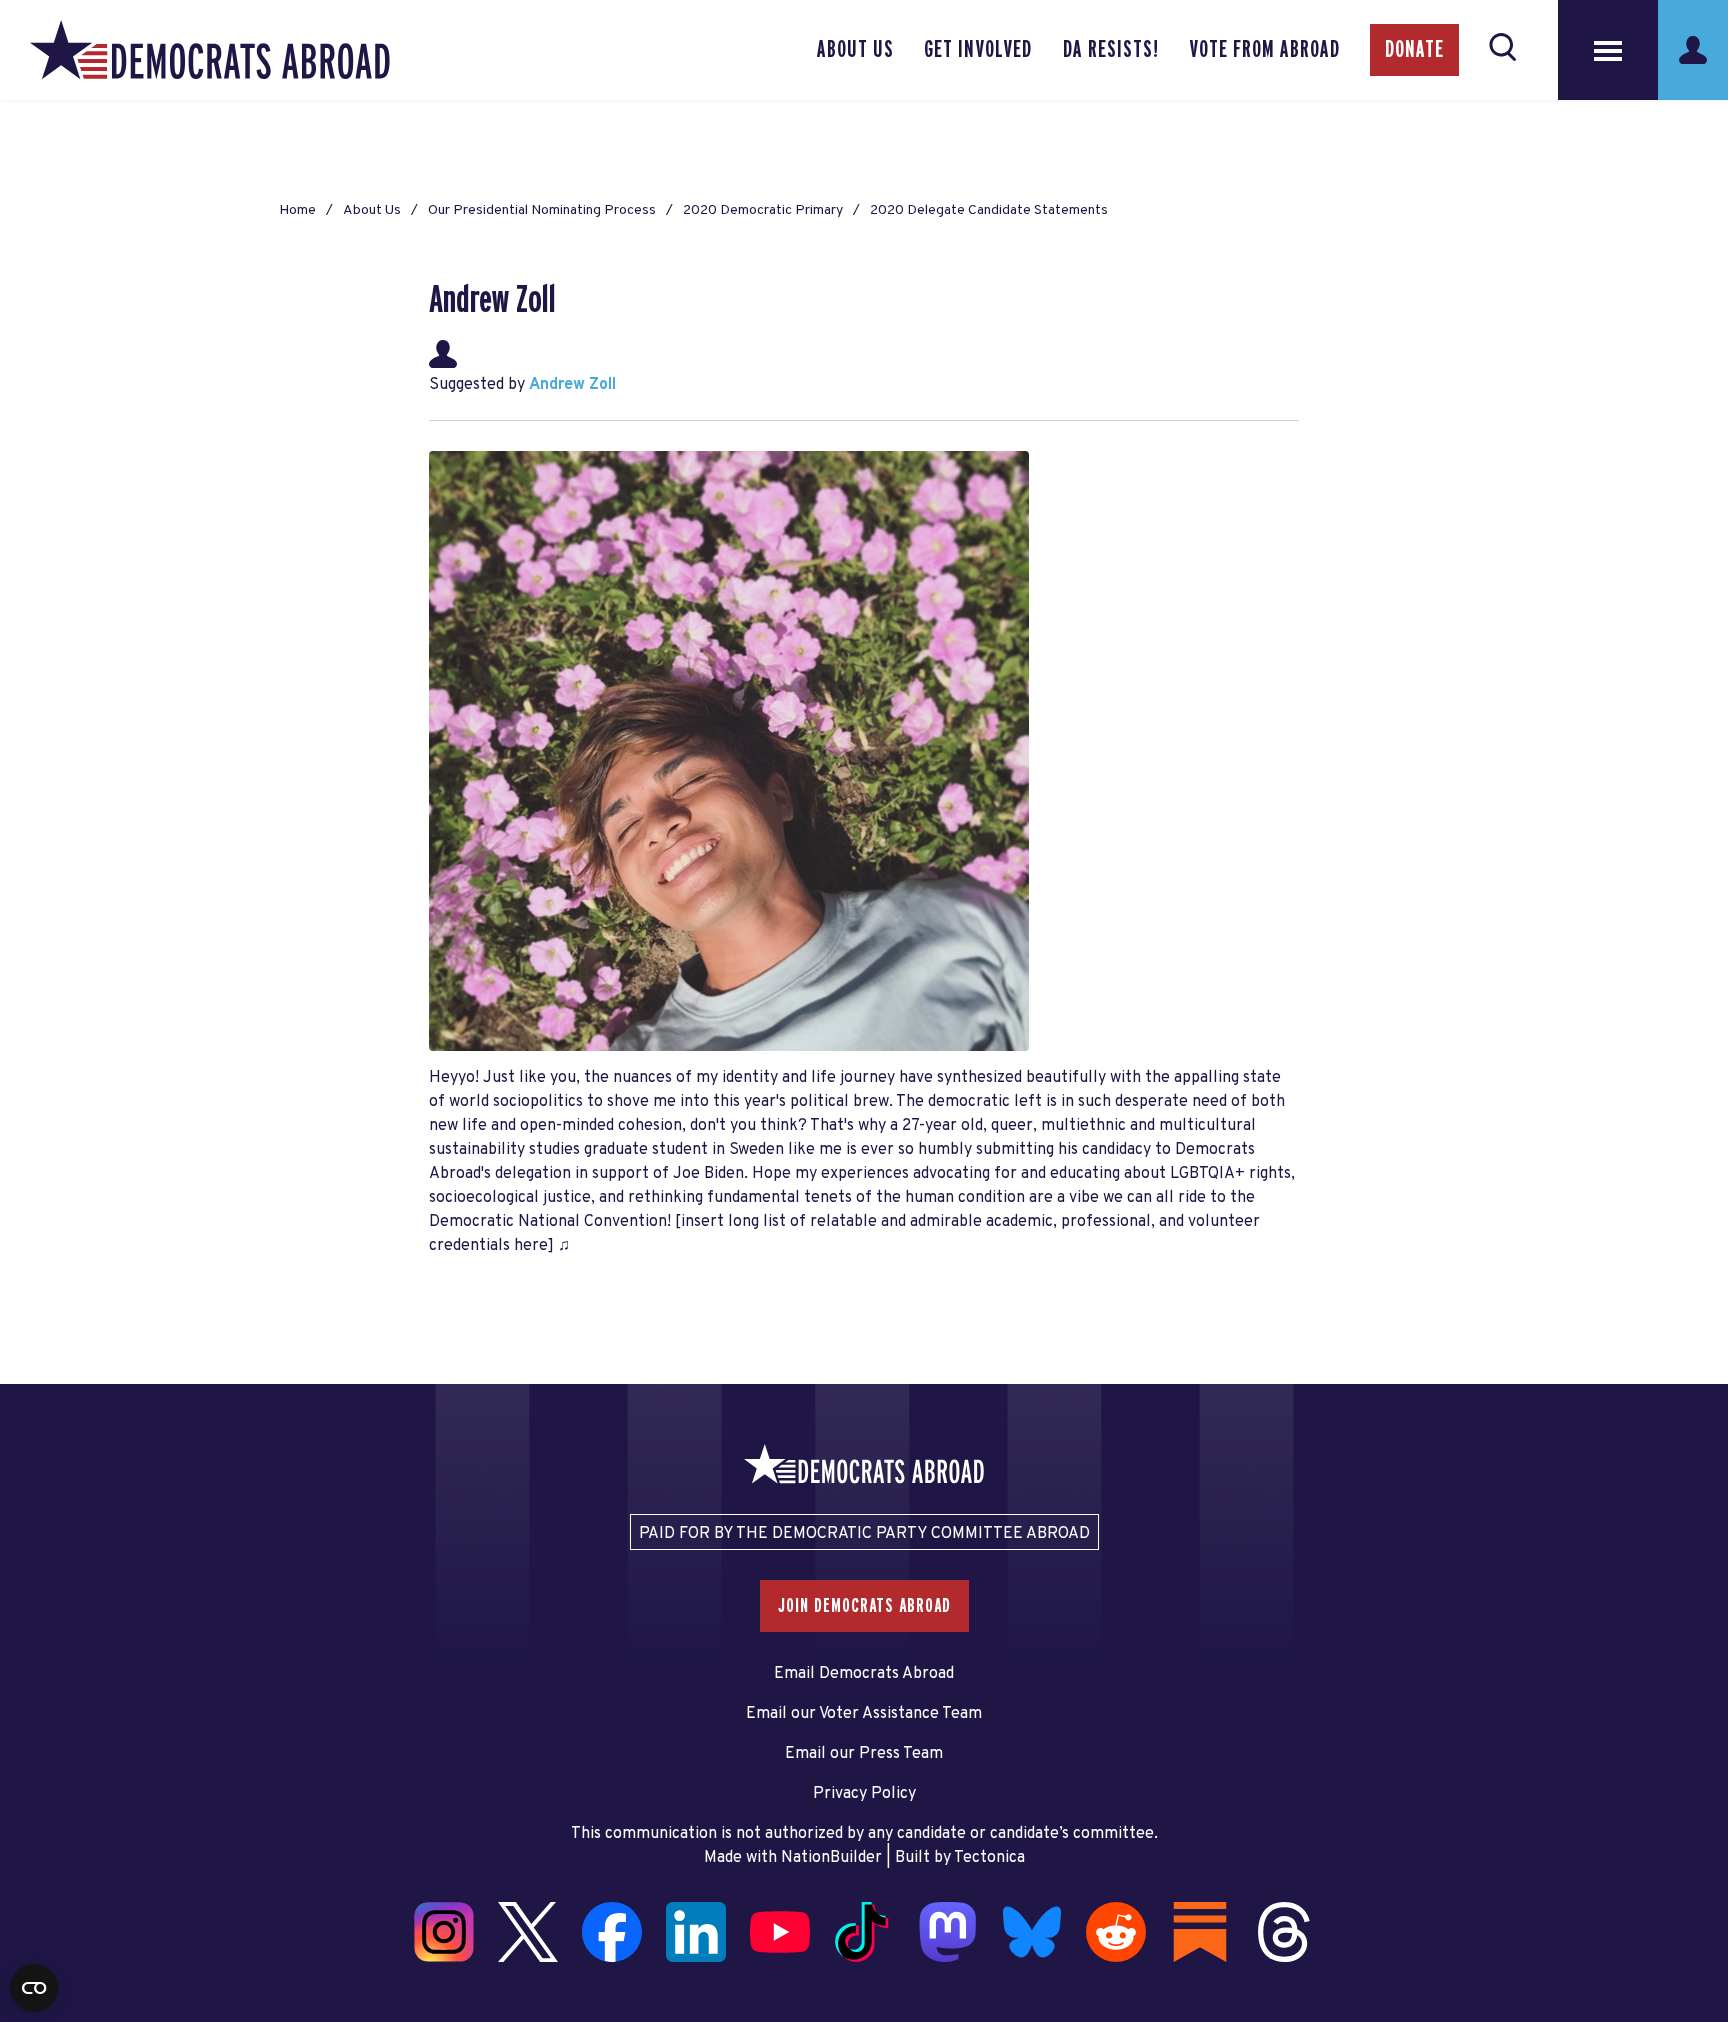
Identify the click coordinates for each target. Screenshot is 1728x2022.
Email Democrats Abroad (864, 1674)
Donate (1414, 50)
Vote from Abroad (1264, 50)
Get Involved (978, 50)
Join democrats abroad (864, 1606)
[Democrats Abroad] (210, 50)
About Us (855, 50)
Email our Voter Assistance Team (864, 1714)
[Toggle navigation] (1608, 50)
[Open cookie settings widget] (34, 1988)
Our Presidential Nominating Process (542, 210)
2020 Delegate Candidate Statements (989, 210)
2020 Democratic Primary (763, 210)
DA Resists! (1111, 50)
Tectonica (989, 1858)
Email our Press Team (864, 1754)
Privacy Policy (864, 1794)
